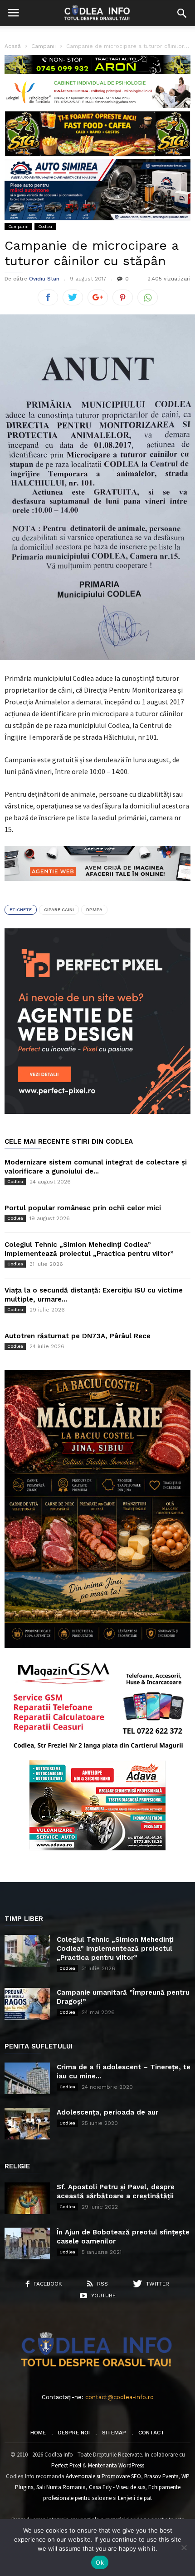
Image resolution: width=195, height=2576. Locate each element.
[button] (182, 13)
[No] (184, 2547)
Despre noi (74, 2433)
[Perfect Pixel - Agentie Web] (97, 1112)
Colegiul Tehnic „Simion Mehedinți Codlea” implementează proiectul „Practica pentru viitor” (115, 1949)
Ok (100, 2562)
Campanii (18, 226)
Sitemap (114, 2433)
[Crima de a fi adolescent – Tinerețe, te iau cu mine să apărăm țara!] (27, 2078)
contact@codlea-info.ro (119, 2397)
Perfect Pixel (66, 2465)
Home (38, 2433)
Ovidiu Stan (44, 279)
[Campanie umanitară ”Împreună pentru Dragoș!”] (27, 2004)
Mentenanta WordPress (116, 2465)
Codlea (45, 226)
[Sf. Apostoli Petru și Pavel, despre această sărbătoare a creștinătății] (27, 2198)
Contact (151, 2433)
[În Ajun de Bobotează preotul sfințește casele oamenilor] (27, 2243)
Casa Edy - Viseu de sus (117, 2487)
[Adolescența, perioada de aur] (27, 2124)
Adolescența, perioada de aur (107, 2112)
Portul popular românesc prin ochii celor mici (83, 1208)
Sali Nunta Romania (61, 2487)
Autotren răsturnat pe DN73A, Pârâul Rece (78, 1336)
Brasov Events (161, 2476)
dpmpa (94, 910)
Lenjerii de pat (135, 2498)
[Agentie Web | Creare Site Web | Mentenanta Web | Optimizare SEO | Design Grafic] (97, 888)
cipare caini (59, 910)
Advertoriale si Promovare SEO (103, 2476)
